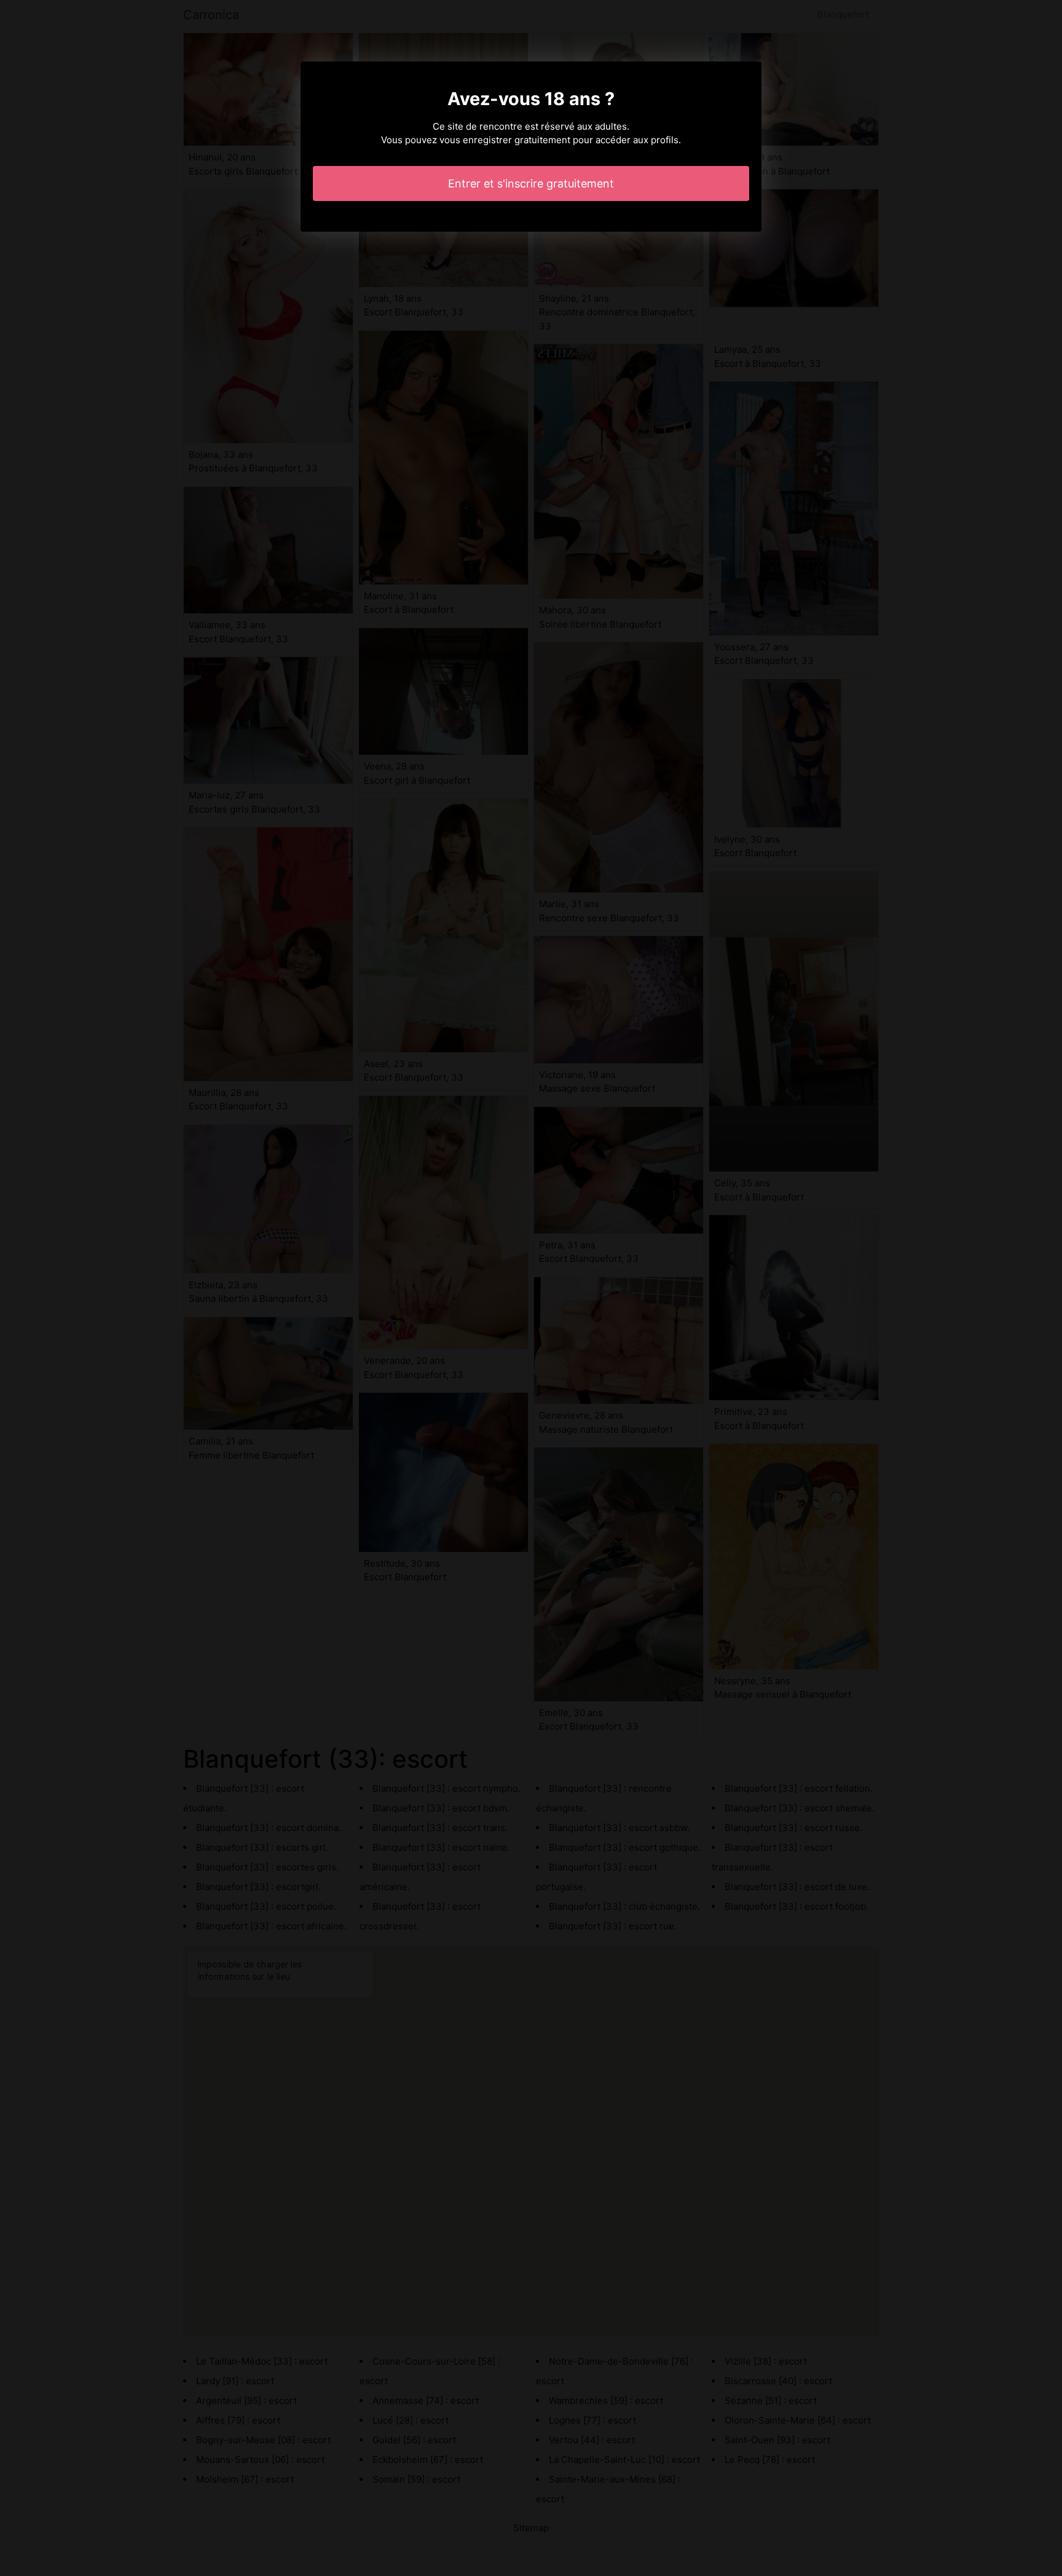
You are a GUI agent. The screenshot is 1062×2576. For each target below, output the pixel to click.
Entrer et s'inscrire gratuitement (531, 183)
